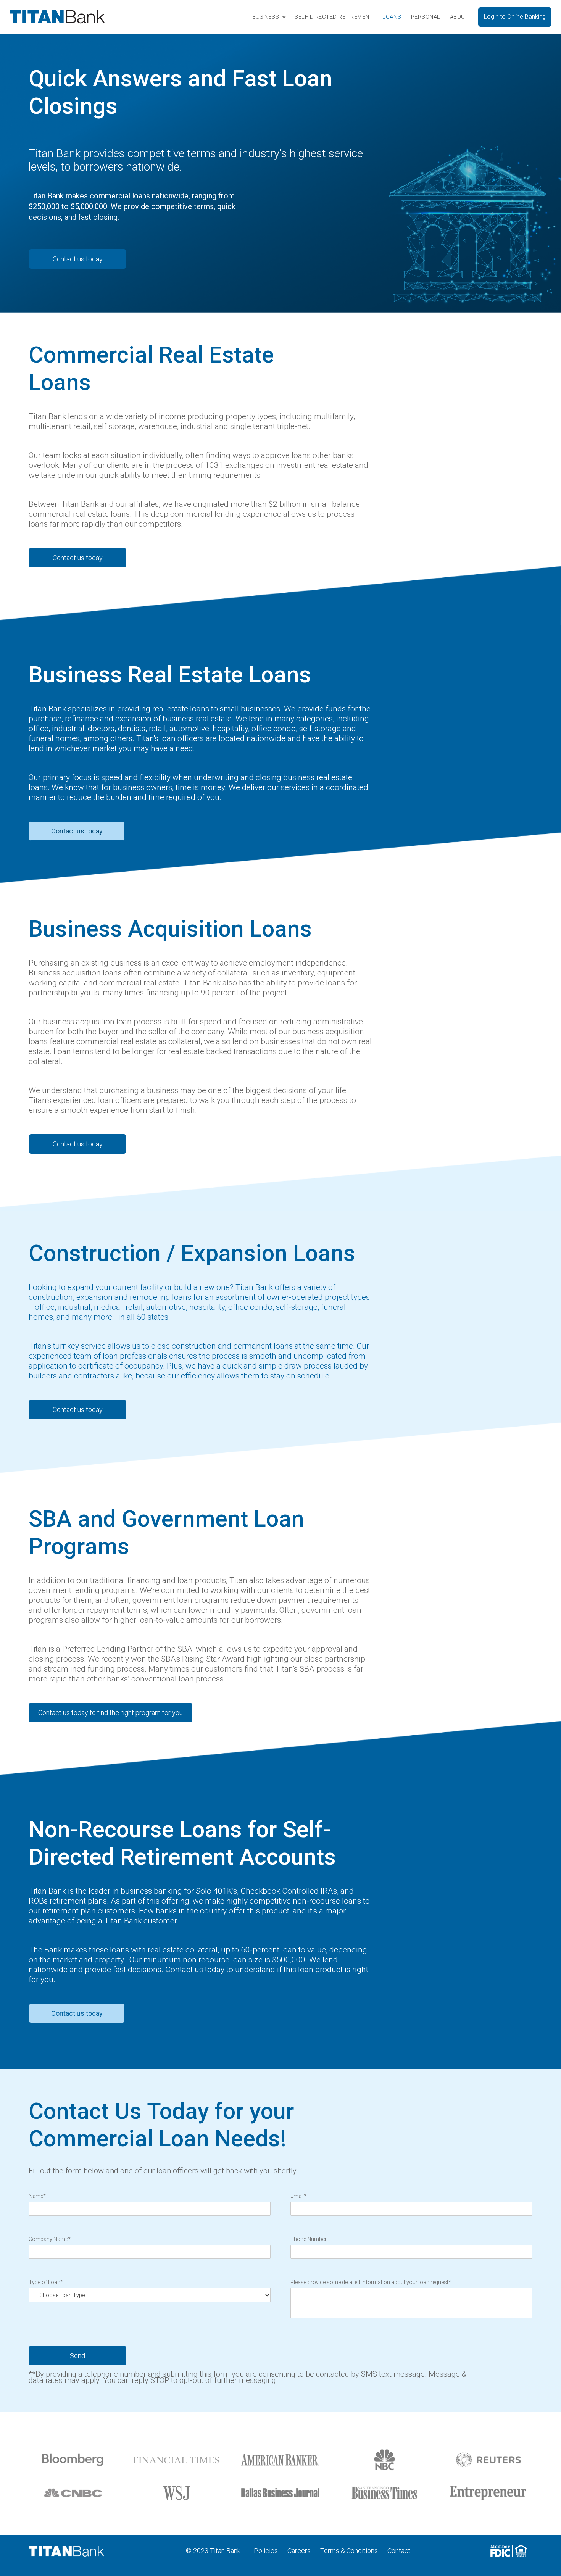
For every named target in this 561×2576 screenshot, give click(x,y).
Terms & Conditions (349, 2551)
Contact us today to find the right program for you (110, 1713)
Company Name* (50, 2239)
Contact (399, 2551)
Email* (298, 2196)
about (459, 17)
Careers (299, 2551)
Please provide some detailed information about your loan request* (371, 2282)
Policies (266, 2551)
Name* (37, 2196)
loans (392, 17)
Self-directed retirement (334, 17)
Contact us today (78, 259)
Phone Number (309, 2239)
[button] (269, 17)
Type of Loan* (46, 2282)
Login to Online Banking (515, 17)
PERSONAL (426, 17)
